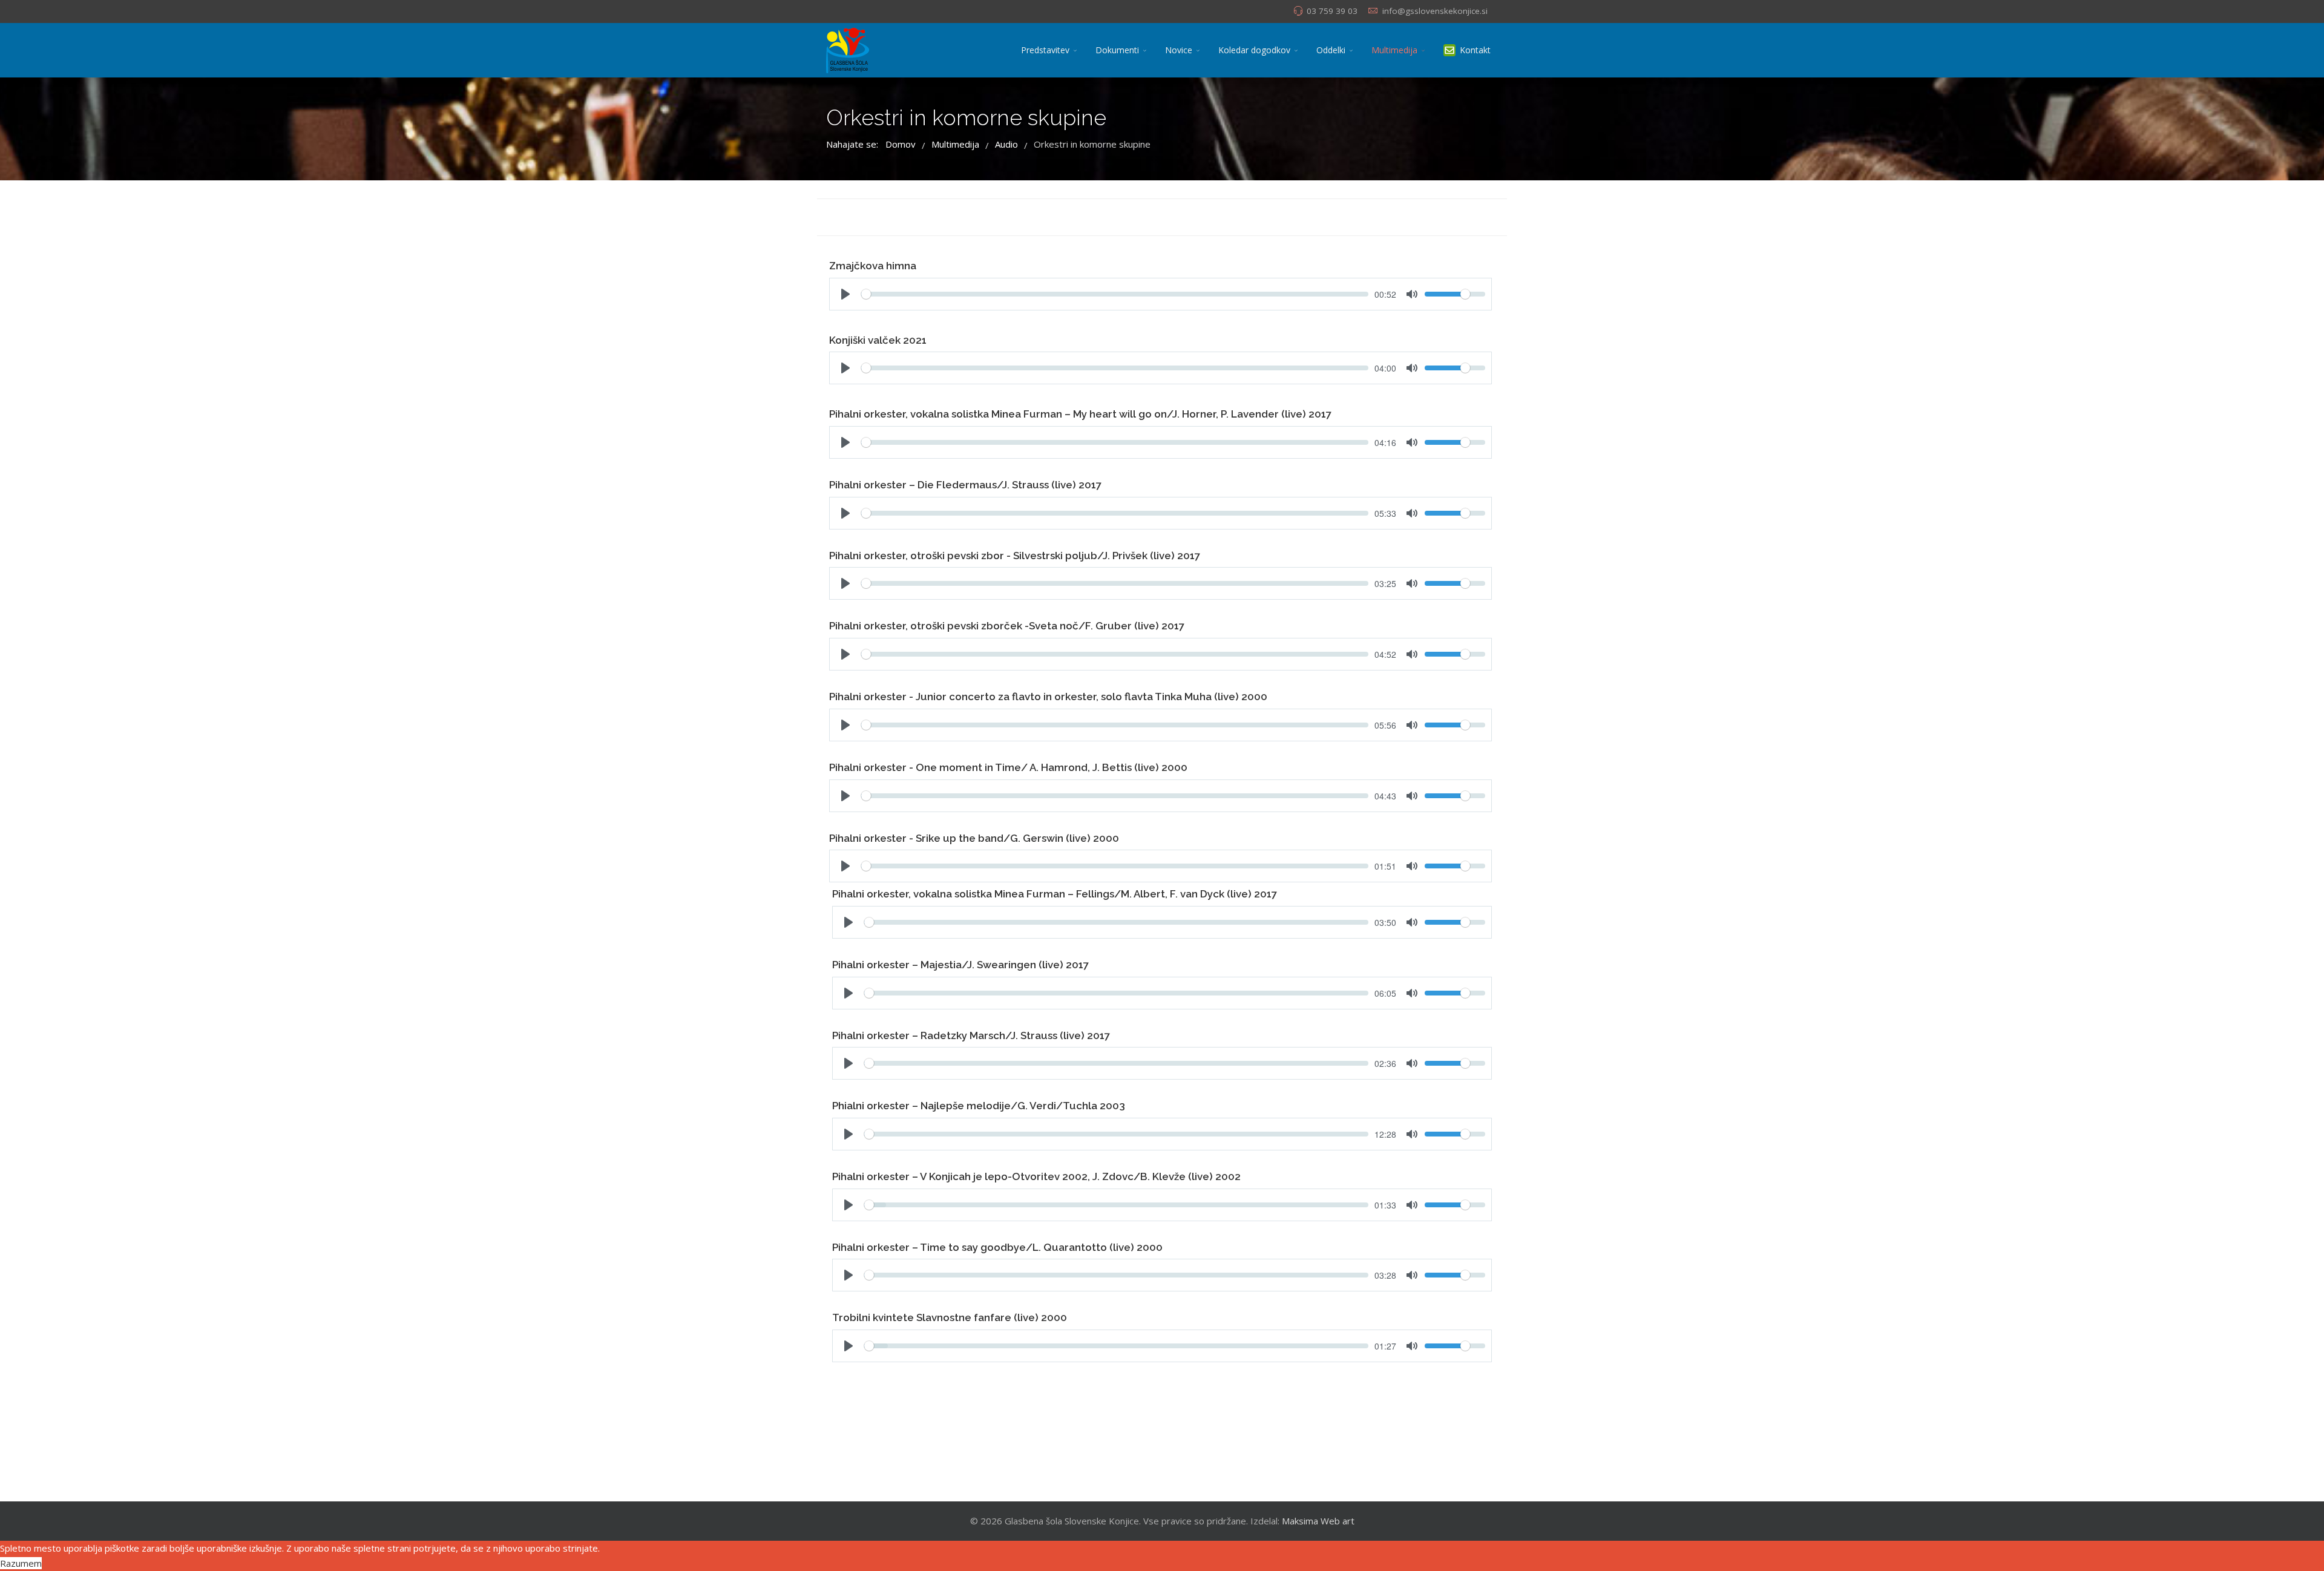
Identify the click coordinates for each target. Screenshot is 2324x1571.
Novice (1179, 50)
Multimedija (1394, 50)
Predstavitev (1045, 50)
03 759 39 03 (1332, 11)
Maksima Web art (1318, 1521)
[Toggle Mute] (1412, 442)
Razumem (21, 1563)
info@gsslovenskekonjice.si (1435, 11)
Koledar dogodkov (1254, 50)
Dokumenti (1117, 50)
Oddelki (1331, 50)
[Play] (845, 442)
